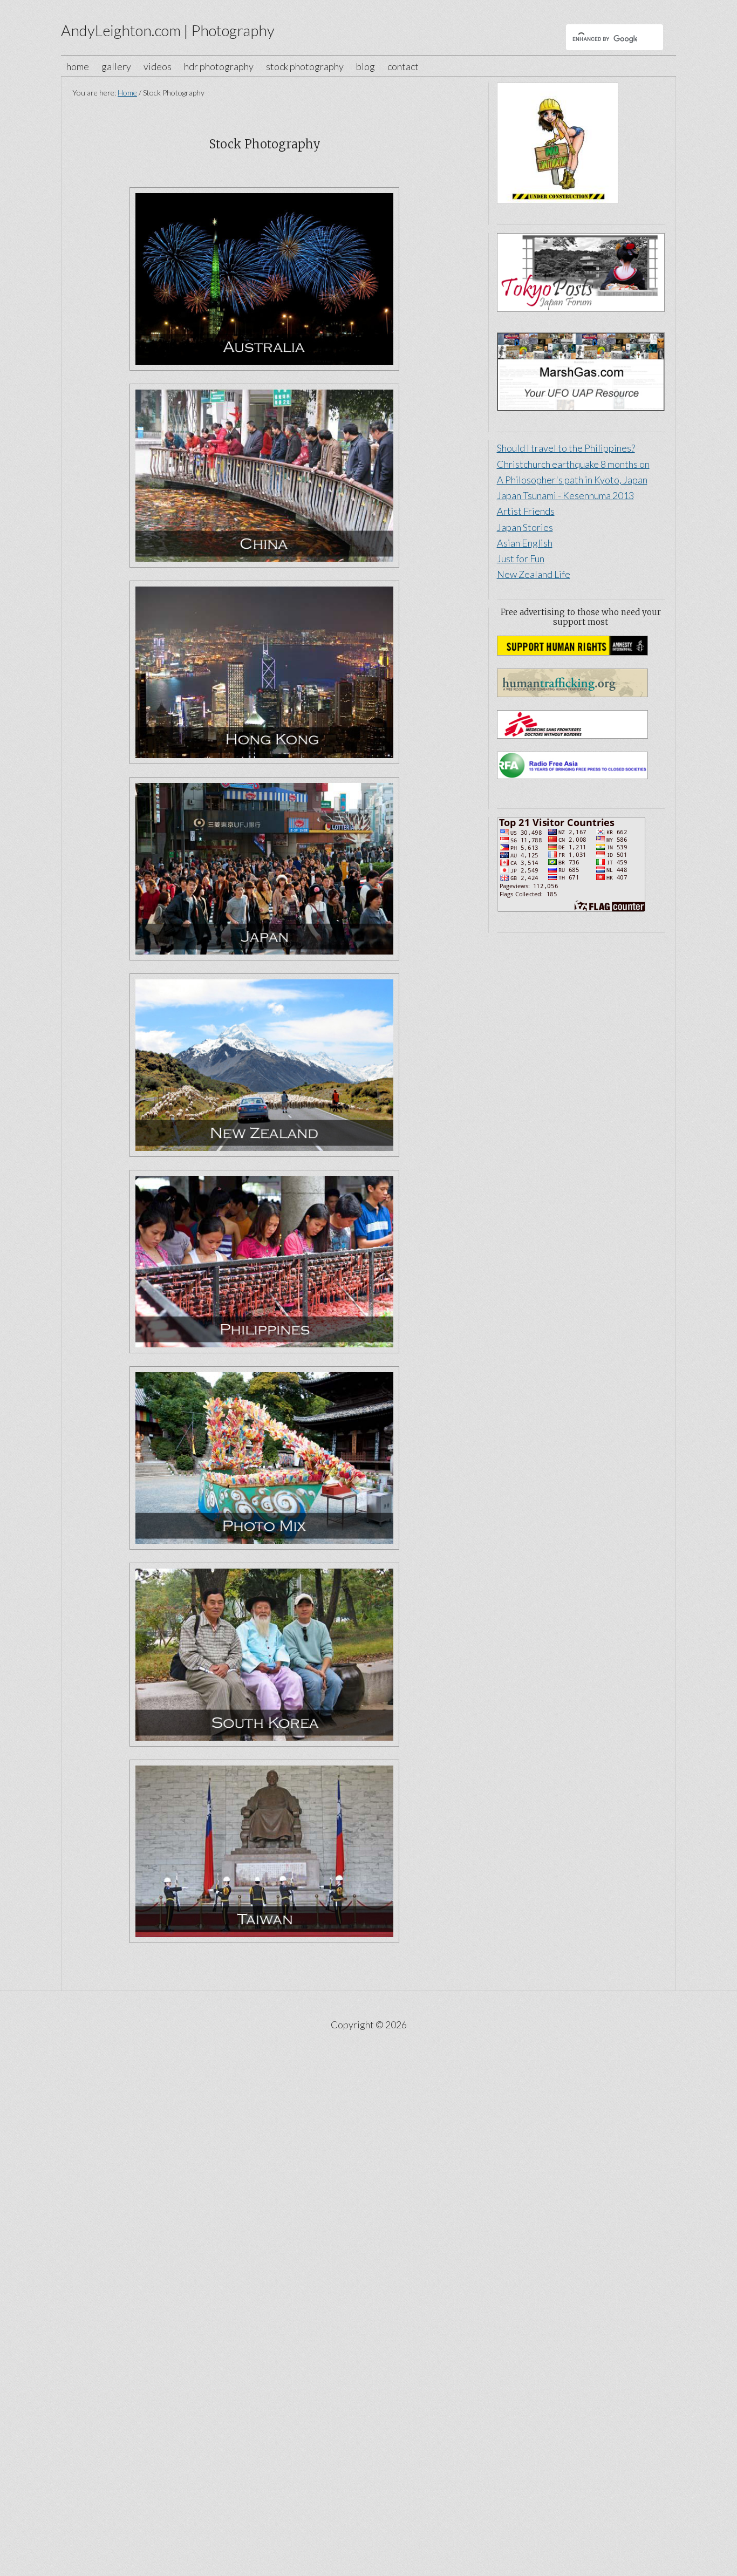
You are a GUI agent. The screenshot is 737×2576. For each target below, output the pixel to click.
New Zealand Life (534, 574)
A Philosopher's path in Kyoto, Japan (572, 480)
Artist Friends (526, 511)
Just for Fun (521, 558)
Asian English (525, 543)
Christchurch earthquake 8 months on (573, 464)
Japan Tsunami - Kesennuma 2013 (565, 495)
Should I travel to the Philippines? (566, 448)
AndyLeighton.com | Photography (168, 30)
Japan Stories (525, 527)
